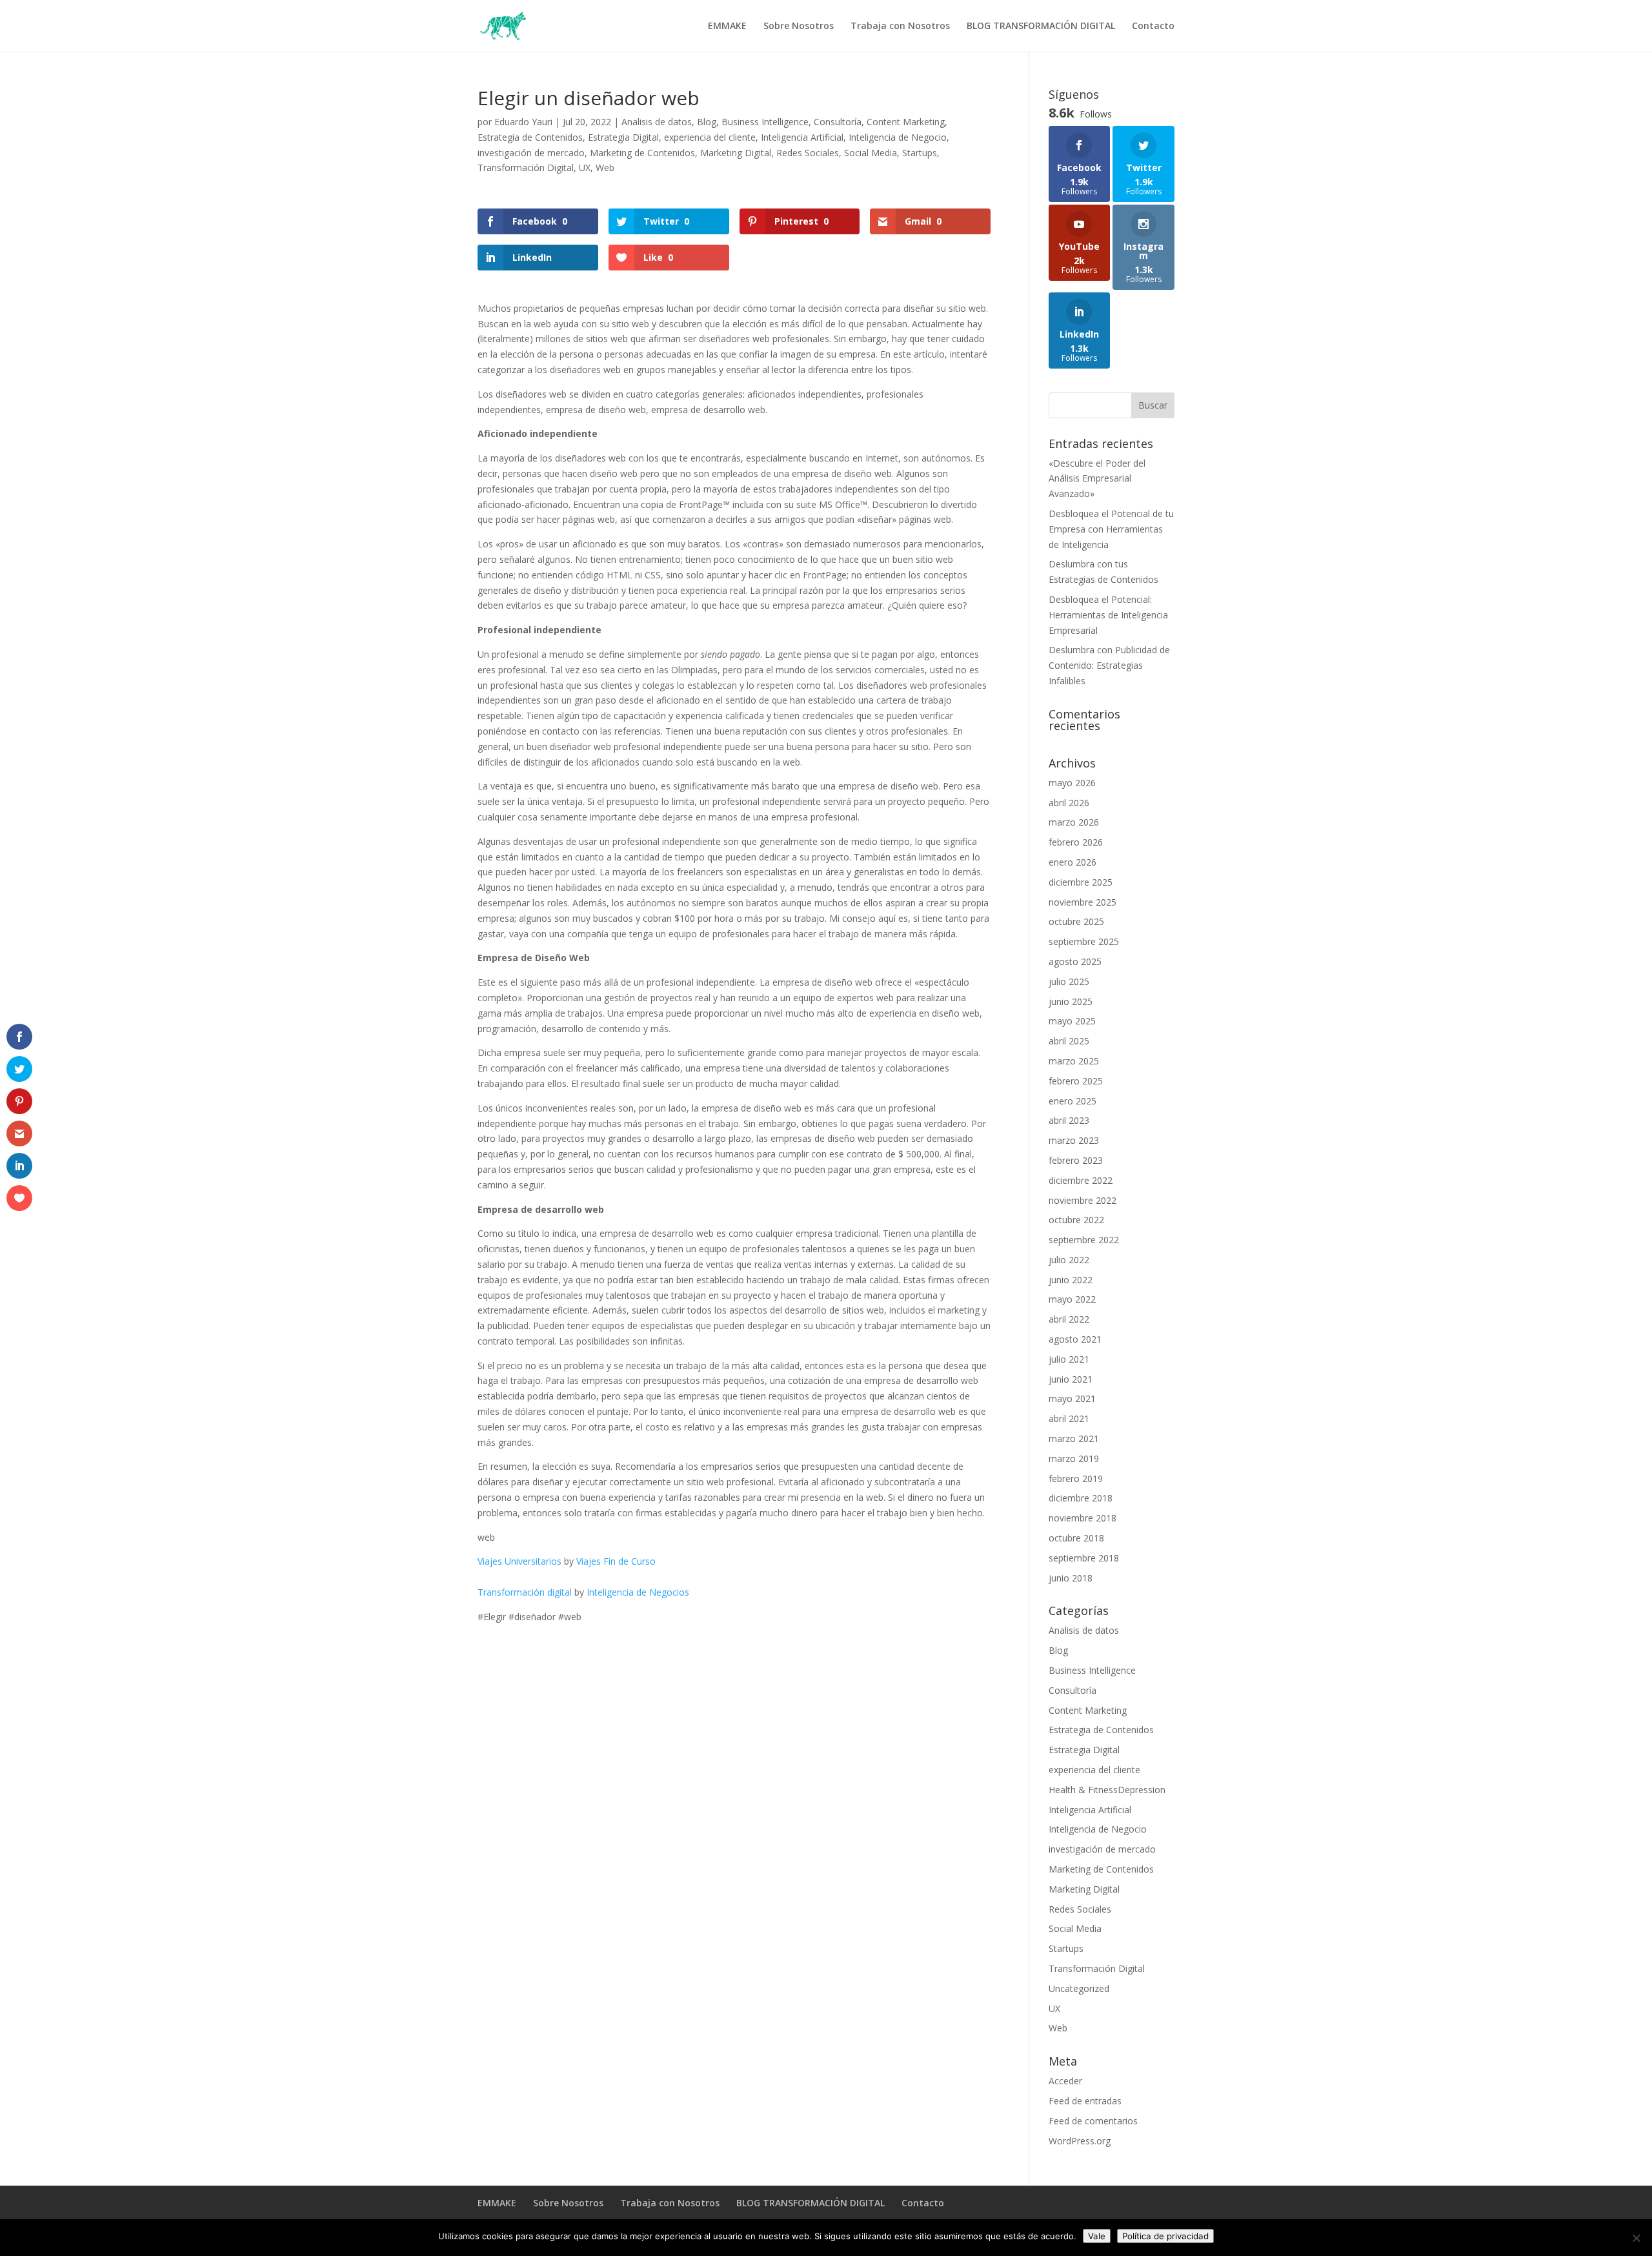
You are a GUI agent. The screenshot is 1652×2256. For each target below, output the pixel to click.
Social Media (871, 153)
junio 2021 (1071, 1379)
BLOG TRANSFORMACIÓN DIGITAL (1041, 26)
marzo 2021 (1074, 1438)
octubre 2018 (1076, 1538)
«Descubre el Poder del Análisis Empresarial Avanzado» (1097, 479)
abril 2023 (1069, 1120)
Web (605, 168)
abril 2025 (1069, 1041)
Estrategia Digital (623, 137)
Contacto (1153, 26)
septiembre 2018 (1084, 1558)
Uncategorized (1079, 1988)
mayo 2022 (1072, 1299)
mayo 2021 (1072, 1398)
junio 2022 (1071, 1280)
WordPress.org (1080, 2141)
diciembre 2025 (1081, 882)
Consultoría (838, 122)
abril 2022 (1069, 1319)
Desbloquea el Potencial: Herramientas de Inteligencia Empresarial (1108, 615)
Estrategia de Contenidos (530, 137)
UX (585, 168)
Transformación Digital (526, 168)
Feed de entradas (1085, 2101)
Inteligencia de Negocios (638, 1592)
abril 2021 (1069, 1418)
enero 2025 (1073, 1101)
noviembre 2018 (1083, 1518)
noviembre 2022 (1083, 1200)
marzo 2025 (1074, 1061)
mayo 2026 (1072, 783)
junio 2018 (1071, 1578)
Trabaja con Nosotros (900, 26)
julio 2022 (1069, 1260)
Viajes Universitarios (519, 1561)
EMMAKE (727, 26)
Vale (1097, 2236)
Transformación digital (525, 1592)
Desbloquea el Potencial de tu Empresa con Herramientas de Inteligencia (1111, 529)
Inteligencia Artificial (802, 137)
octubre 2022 (1076, 1220)
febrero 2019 (1076, 1479)
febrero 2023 (1076, 1160)
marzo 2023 (1074, 1140)
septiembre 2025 (1084, 941)
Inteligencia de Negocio (898, 137)
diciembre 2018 (1081, 1498)
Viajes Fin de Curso (616, 1561)
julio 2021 (1069, 1359)
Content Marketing (906, 122)
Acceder (1065, 2081)
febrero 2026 (1076, 842)
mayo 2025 (1072, 1021)
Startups (920, 153)
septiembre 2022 (1084, 1240)
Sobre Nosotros (799, 26)
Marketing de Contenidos (642, 153)
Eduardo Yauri (523, 122)
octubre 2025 (1076, 921)
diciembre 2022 (1081, 1180)
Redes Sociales (808, 153)
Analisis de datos (657, 122)
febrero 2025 (1076, 1081)
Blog (707, 122)
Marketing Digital (736, 153)
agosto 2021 (1075, 1339)
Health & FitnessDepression (1107, 1790)
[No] (1636, 2238)
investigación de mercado (531, 153)
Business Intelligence (765, 122)
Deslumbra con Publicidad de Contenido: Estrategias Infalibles (1109, 665)
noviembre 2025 (1083, 902)
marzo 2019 (1074, 1458)
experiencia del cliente (710, 137)
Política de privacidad (1165, 2236)
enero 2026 (1073, 862)
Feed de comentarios (1093, 2121)
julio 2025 (1069, 981)
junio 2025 (1071, 1001)
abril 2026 (1069, 803)
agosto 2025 (1075, 961)
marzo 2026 (1074, 822)
